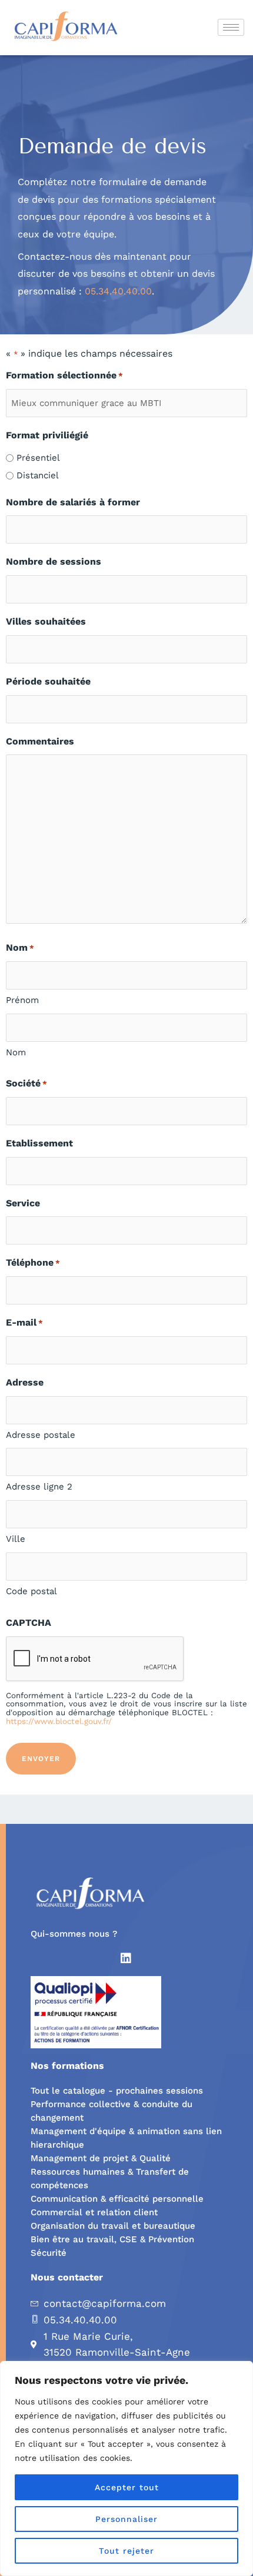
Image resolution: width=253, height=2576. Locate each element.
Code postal (31, 1591)
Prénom (22, 1000)
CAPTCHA (29, 1623)
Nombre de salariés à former (73, 502)
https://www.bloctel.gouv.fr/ (59, 1721)
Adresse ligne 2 (39, 1487)
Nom (16, 1052)
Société (26, 1083)
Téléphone (33, 1262)
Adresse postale (41, 1435)
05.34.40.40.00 (118, 291)
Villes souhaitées (46, 621)
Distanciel (38, 475)
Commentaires (40, 741)
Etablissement (39, 1143)
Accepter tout (127, 2487)
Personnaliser (126, 2519)
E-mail (24, 1322)
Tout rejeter (126, 2551)
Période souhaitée (48, 681)
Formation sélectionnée (64, 375)
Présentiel (38, 458)
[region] (126, 2468)
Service (23, 1203)
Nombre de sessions (54, 561)
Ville (16, 1539)
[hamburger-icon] (231, 27)
